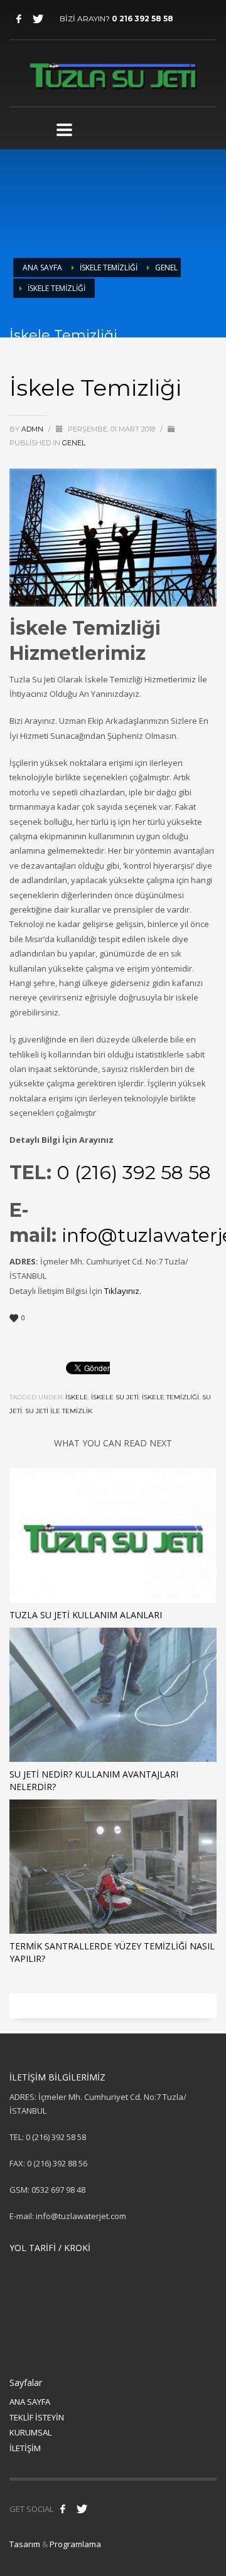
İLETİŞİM (25, 2448)
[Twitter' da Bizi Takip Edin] (82, 2509)
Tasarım (25, 2544)
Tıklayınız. (124, 1291)
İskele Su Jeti (115, 1397)
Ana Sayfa (42, 268)
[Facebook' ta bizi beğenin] (63, 2509)
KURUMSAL (30, 2432)
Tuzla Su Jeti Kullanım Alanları (86, 1615)
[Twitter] (38, 19)
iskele (77, 1397)
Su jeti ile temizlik (59, 1411)
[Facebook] (19, 19)
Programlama (75, 2544)
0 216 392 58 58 (143, 19)
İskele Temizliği (109, 268)
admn (33, 429)
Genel (166, 268)
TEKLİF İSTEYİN (37, 2417)
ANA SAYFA (30, 2402)
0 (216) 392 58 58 (134, 1173)
